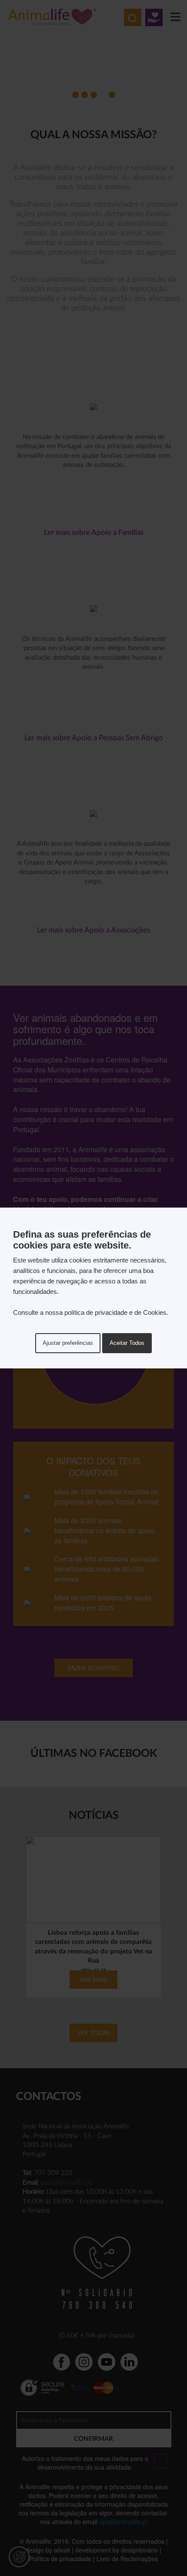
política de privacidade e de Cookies (115, 1312)
